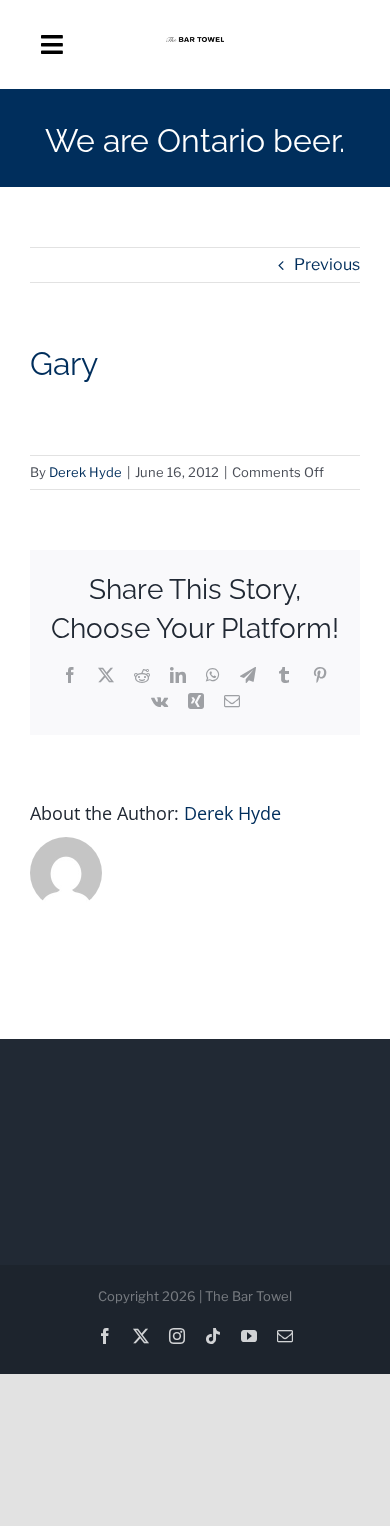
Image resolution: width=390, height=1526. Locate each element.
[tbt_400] (195, 44)
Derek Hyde (85, 472)
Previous (327, 264)
